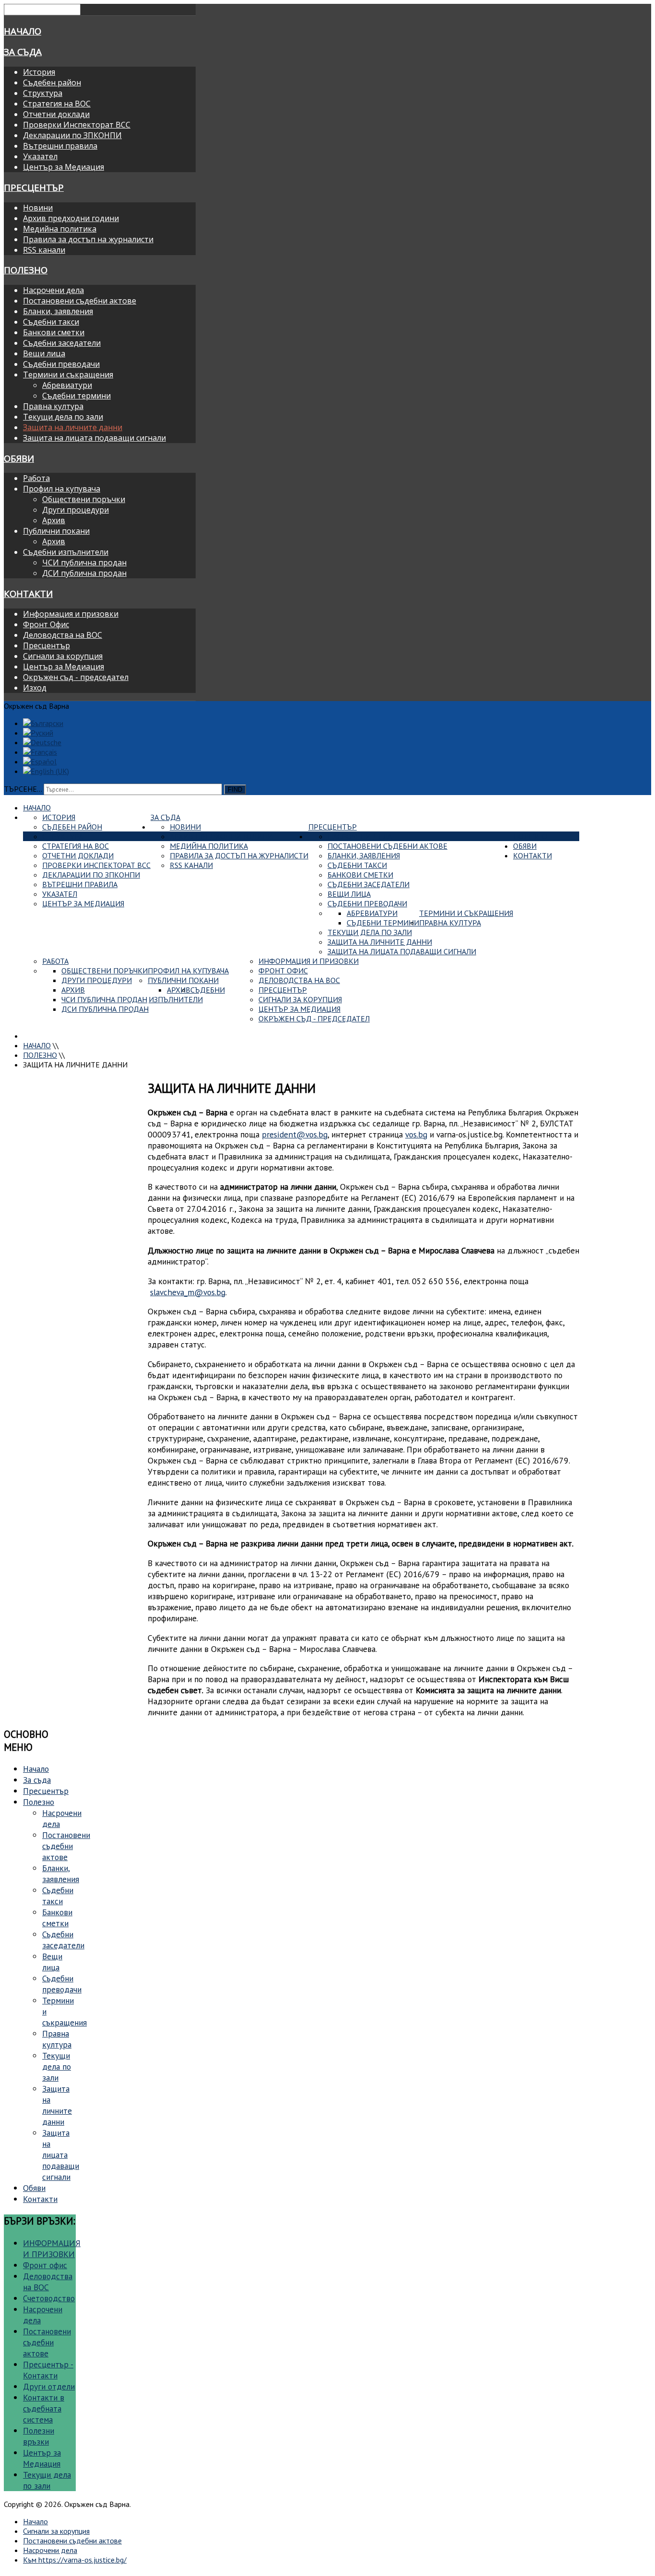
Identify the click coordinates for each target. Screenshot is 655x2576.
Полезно (26, 270)
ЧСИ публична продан (84, 562)
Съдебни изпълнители (66, 552)
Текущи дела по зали (63, 417)
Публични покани (56, 531)
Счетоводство (49, 2298)
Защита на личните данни (73, 427)
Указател (40, 156)
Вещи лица (44, 353)
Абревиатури (67, 385)
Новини (38, 208)
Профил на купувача (62, 489)
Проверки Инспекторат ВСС (77, 125)
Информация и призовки (71, 614)
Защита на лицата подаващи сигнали (94, 438)
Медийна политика (60, 229)
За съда (23, 52)
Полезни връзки (39, 2436)
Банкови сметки (54, 332)
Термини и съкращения (68, 375)
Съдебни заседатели (62, 343)
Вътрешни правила (60, 146)
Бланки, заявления (58, 311)
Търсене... (23, 789)
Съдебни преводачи (61, 364)
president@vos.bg (295, 1134)
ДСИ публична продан (84, 573)
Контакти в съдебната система (44, 2408)
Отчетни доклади (56, 114)
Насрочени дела (53, 290)
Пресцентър (34, 187)
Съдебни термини (76, 396)
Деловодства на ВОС (63, 635)
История (39, 72)
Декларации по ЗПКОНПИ (72, 135)
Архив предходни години (71, 218)
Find (235, 790)
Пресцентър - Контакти (48, 2370)
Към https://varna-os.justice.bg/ (75, 2560)
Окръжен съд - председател (76, 677)
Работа (36, 478)
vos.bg (416, 1134)
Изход (35, 688)
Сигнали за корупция (63, 656)
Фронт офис (45, 2265)
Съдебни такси (51, 322)
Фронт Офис (46, 624)
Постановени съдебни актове (80, 301)
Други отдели (49, 2386)
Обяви (19, 458)
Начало (23, 31)
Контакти (28, 593)
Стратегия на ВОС (57, 104)
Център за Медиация (64, 167)
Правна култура (53, 406)
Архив (54, 520)
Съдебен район (52, 82)
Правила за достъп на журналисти (88, 239)
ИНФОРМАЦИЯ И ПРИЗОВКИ (52, 2248)
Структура (43, 93)
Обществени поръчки (84, 499)
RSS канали (44, 250)
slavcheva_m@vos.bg (188, 1292)
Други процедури (76, 510)
